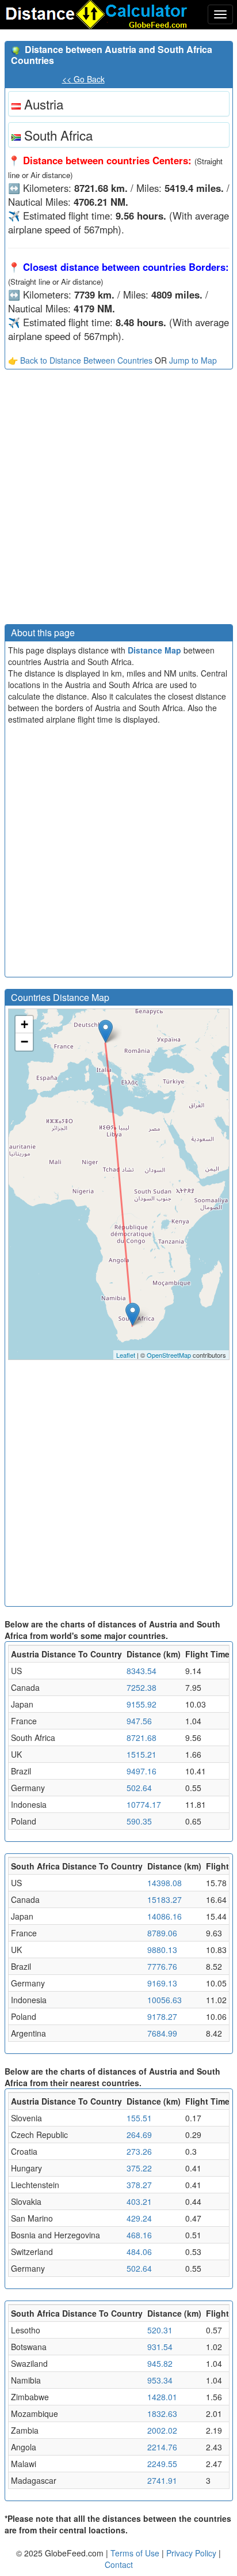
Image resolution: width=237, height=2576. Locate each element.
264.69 (139, 2135)
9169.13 (162, 1983)
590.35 (139, 1821)
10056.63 (165, 2000)
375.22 (139, 2168)
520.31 (160, 2330)
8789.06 (162, 1933)
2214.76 (162, 2447)
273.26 (139, 2151)
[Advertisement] (118, 500)
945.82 (160, 2363)
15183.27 (165, 1899)
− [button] (24, 1042)
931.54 (160, 2347)
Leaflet (126, 1355)
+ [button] (24, 1024)
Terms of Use (136, 2553)
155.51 (139, 2118)
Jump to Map (193, 360)
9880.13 (162, 1950)
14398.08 (165, 1883)
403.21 (139, 2201)
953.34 (160, 2380)
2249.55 (162, 2464)
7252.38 (142, 1687)
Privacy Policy (192, 2553)
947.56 (139, 1721)
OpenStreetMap (169, 1355)
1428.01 (162, 2397)
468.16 (139, 2235)
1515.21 (142, 1754)
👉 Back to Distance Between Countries (80, 360)
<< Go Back (83, 79)
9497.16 (142, 1771)
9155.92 (142, 1704)
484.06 (139, 2252)
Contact (119, 2564)
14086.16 (165, 1916)
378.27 (139, 2185)
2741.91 (162, 2480)
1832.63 (162, 2413)
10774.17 (144, 1804)
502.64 (139, 1788)
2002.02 (162, 2430)
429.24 (139, 2218)
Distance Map (154, 650)
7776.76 (162, 1966)
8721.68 (142, 1738)
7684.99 (162, 2033)
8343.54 (142, 1671)
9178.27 (162, 2016)
